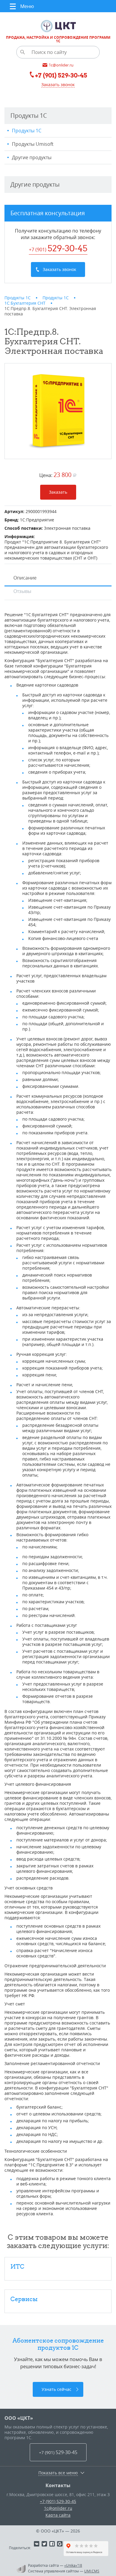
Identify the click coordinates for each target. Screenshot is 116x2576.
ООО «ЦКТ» (19, 2418)
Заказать (58, 492)
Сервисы (24, 2299)
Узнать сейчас (57, 2389)
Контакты (58, 2485)
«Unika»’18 (73, 2565)
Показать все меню (58, 2473)
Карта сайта (58, 2515)
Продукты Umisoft (33, 144)
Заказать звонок (58, 85)
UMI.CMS (92, 2571)
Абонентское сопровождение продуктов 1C (58, 2344)
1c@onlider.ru (58, 2508)
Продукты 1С (27, 131)
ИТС (17, 2266)
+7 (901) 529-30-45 (58, 2501)
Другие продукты (32, 157)
